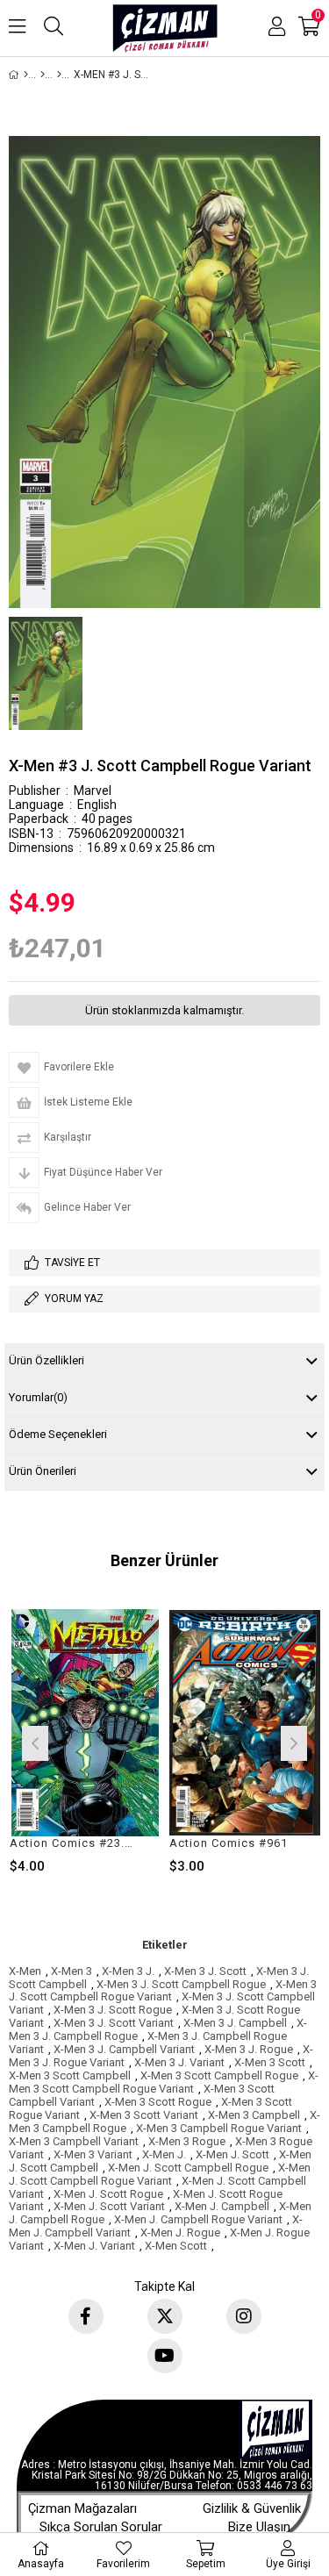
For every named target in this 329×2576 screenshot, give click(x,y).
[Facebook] (86, 2316)
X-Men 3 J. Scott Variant (114, 2023)
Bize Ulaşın (259, 2527)
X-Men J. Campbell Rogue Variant (198, 2219)
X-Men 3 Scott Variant (144, 2115)
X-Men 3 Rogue (187, 2141)
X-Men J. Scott (232, 2154)
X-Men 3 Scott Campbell (70, 2075)
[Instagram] (244, 2316)
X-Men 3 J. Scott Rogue (113, 2010)
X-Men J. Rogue (180, 2233)
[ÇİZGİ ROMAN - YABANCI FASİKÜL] (59, 75)
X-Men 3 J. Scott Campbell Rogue (181, 1984)
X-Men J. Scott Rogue (108, 2194)
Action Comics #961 (229, 1843)
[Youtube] (165, 2356)
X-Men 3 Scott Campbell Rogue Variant (164, 2082)
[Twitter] (165, 2316)
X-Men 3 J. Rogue (249, 2049)
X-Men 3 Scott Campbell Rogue (219, 2075)
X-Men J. (164, 2154)
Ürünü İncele (115, 1741)
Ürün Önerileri (43, 1471)
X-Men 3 (72, 1971)
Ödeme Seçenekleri (58, 1434)
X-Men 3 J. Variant (179, 2062)
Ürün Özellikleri (46, 1360)
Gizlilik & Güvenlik (252, 2508)
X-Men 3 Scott (270, 2062)
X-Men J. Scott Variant (109, 2206)
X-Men (25, 1971)
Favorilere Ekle (85, 1741)
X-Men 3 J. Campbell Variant (124, 2049)
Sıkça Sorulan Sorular (101, 2527)
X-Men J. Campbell (222, 2206)
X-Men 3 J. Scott (205, 1971)
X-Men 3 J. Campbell (235, 2023)
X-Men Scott (176, 2246)
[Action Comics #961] (245, 1723)
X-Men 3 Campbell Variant (74, 2141)
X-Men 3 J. (128, 1971)
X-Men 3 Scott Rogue (158, 2102)
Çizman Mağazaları (82, 2508)
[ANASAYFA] (26, 75)
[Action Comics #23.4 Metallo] (86, 1723)
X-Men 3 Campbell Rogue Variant (219, 2128)
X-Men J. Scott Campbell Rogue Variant (160, 2174)
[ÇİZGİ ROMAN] (43, 75)
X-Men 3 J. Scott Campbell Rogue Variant (163, 1991)
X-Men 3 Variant (93, 2154)
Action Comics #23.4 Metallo (75, 1843)
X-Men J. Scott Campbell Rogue (188, 2168)
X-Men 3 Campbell (254, 2115)
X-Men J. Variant (94, 2246)
